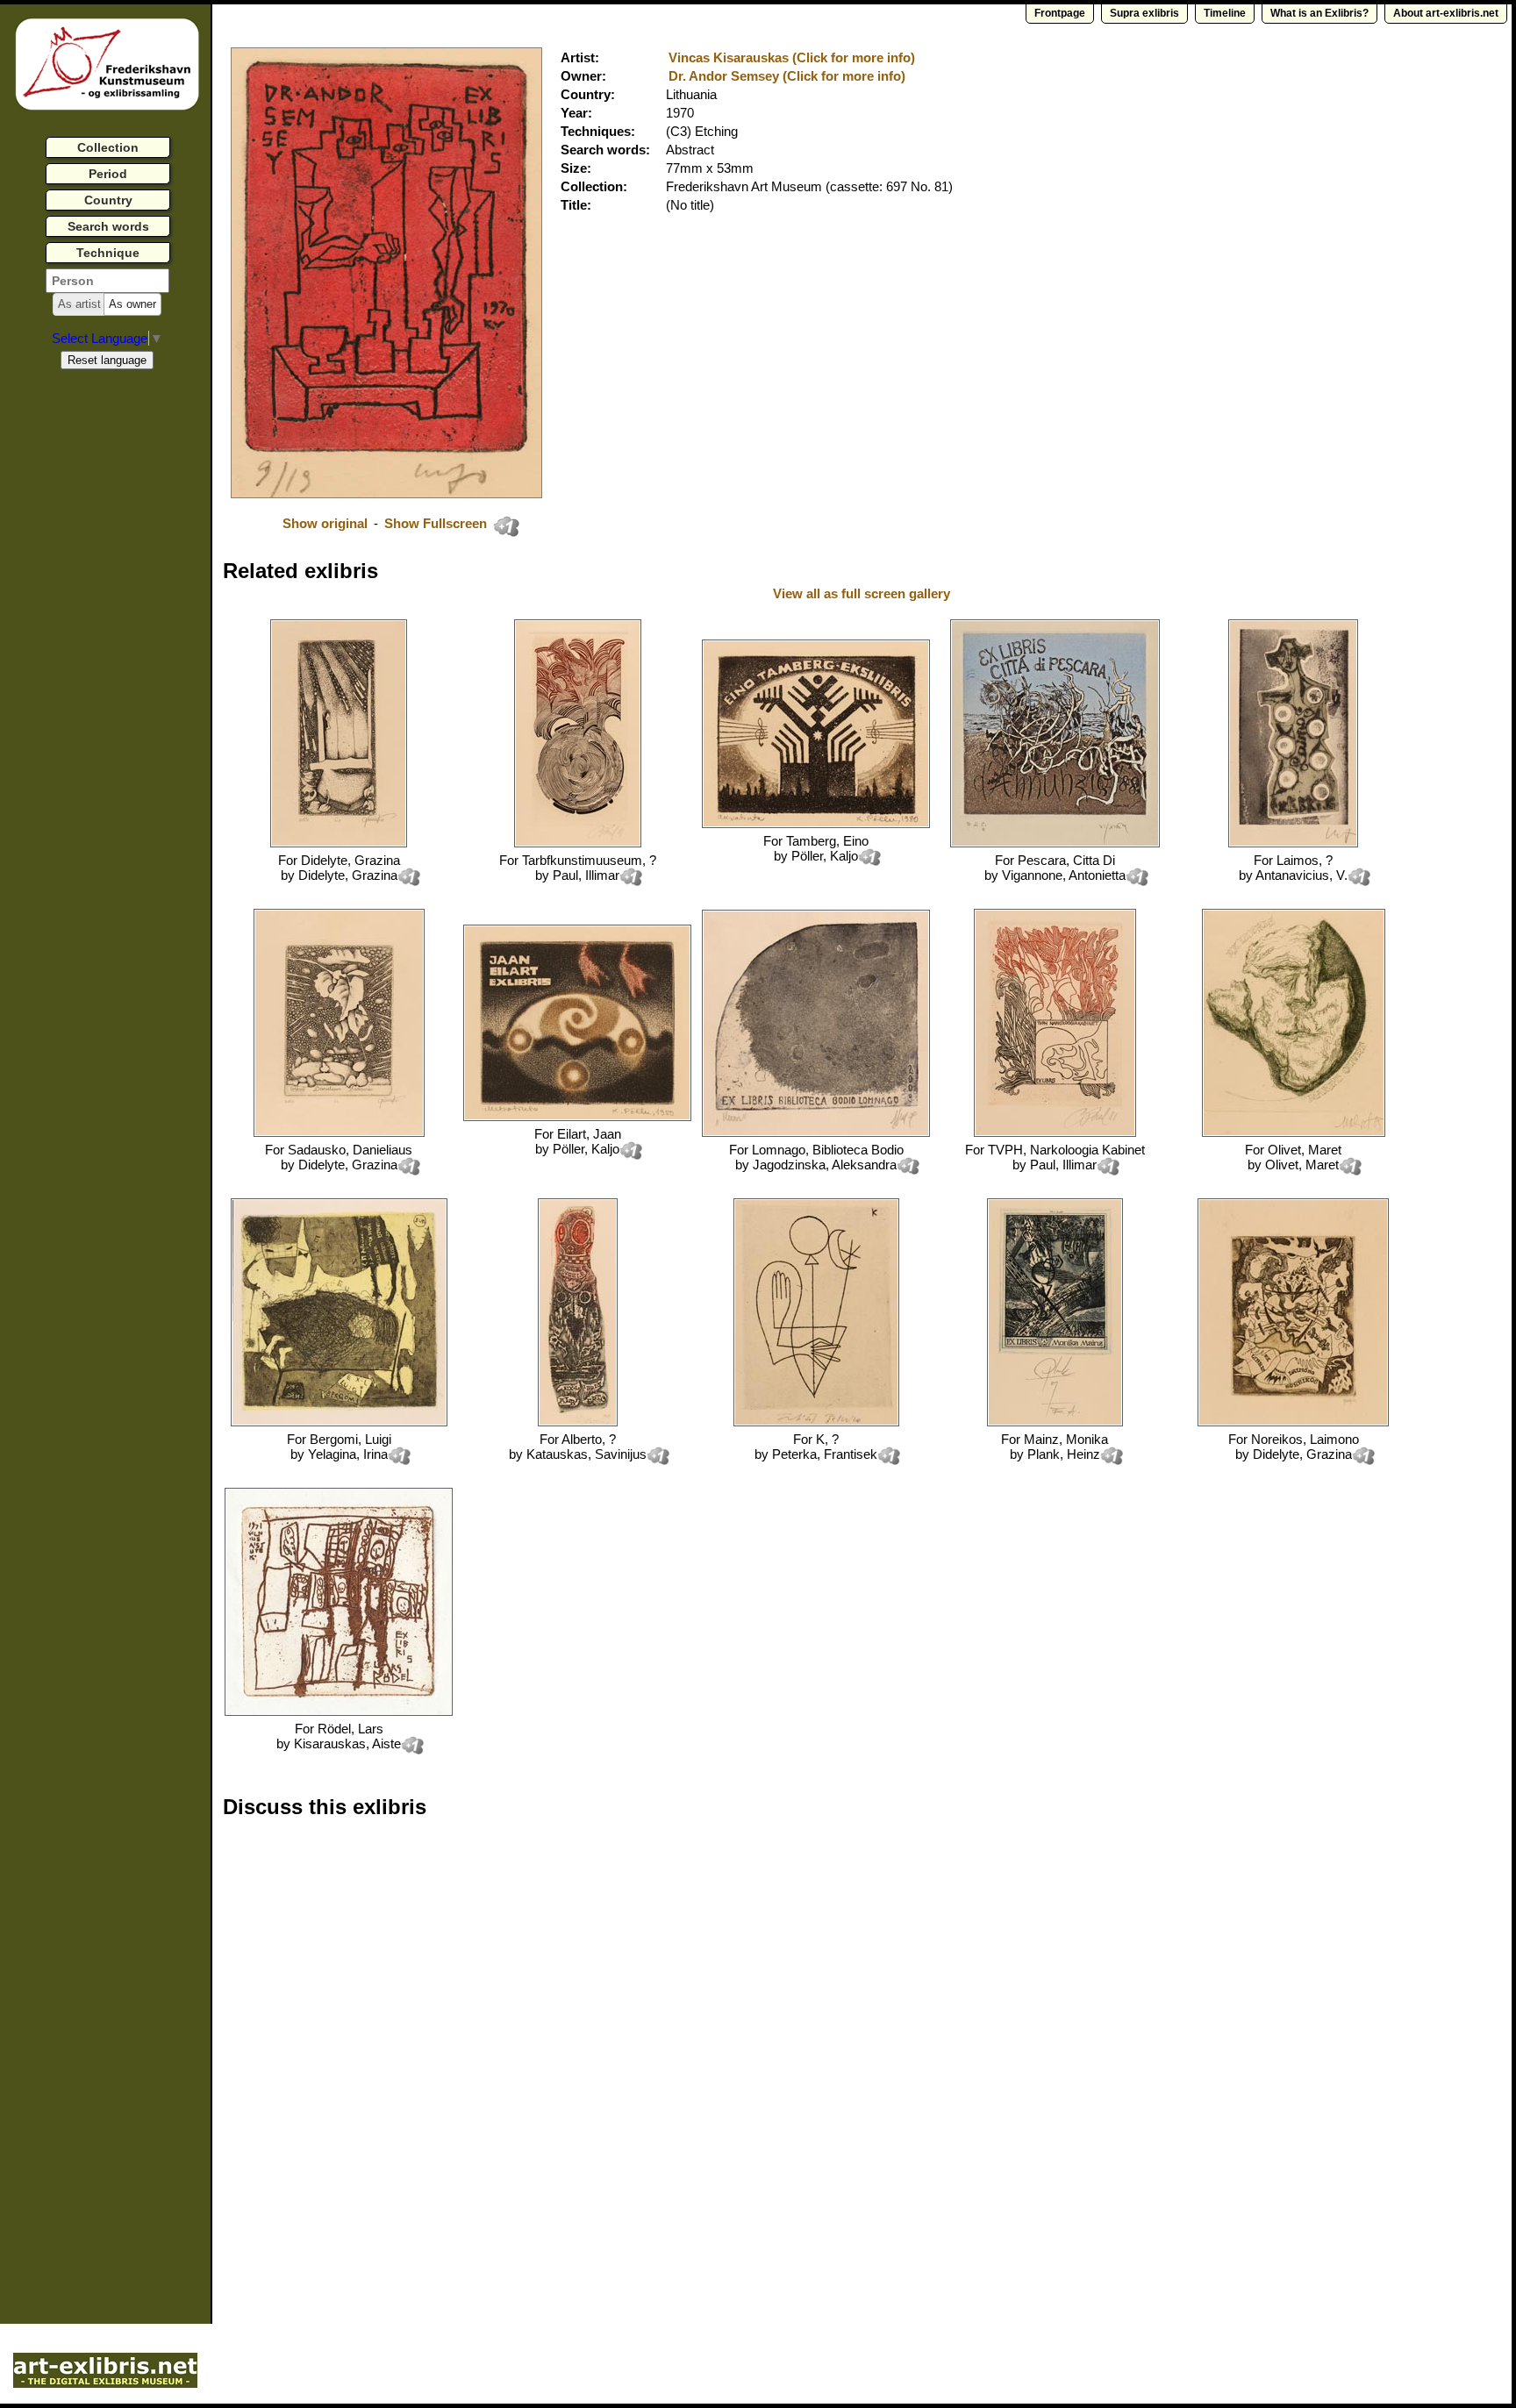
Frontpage (1060, 13)
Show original (325, 523)
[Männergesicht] (1294, 1132)
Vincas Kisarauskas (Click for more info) (792, 57)
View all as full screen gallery (863, 593)
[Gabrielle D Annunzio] (1055, 843)
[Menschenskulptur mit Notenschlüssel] (816, 823)
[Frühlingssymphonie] (1055, 1422)
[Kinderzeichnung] (339, 1711)
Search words (108, 226)
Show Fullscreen (437, 523)
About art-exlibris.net (1446, 13)
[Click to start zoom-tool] (386, 493)
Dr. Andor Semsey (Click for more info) (787, 76)
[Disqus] (493, 2056)
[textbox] (107, 281)
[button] (79, 304)
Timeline (1225, 13)
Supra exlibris (1144, 13)
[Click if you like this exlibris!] (506, 526)
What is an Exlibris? (1319, 13)
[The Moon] (816, 1132)
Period (108, 174)
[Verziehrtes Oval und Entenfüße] (577, 1116)
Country (108, 200)
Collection (108, 147)
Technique (108, 253)
